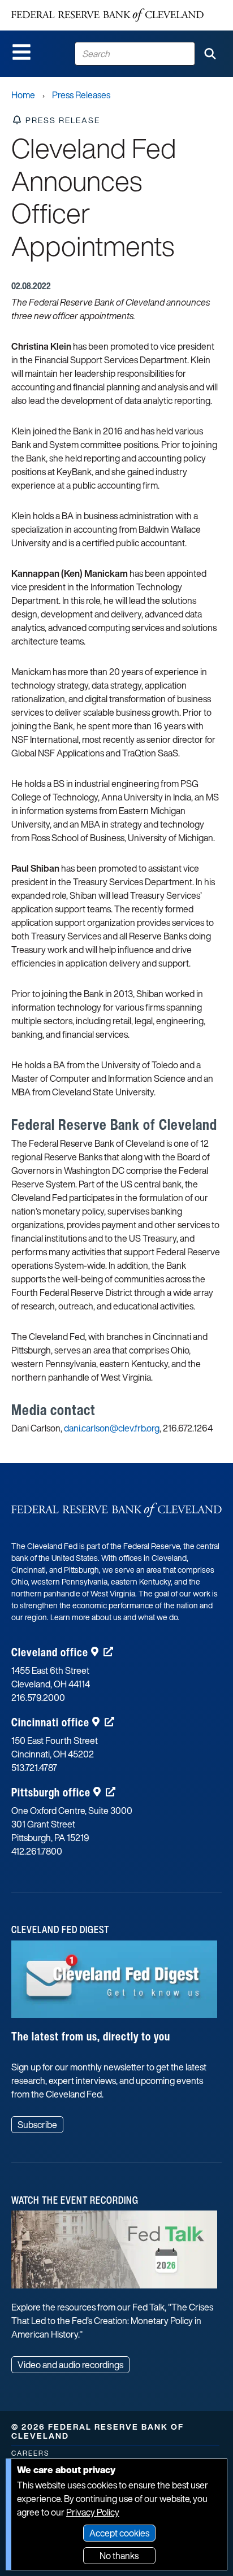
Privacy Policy (93, 2512)
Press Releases (81, 95)
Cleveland (50, 1652)
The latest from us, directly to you (91, 2036)
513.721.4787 (34, 1768)
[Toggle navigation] (21, 52)
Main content (55, 6)
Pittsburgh (51, 1792)
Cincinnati (50, 1722)
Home (23, 95)
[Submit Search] (210, 54)
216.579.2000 (38, 1698)
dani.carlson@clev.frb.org (112, 1428)
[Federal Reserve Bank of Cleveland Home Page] (107, 15)
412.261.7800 (37, 1851)
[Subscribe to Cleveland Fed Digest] (114, 1983)
